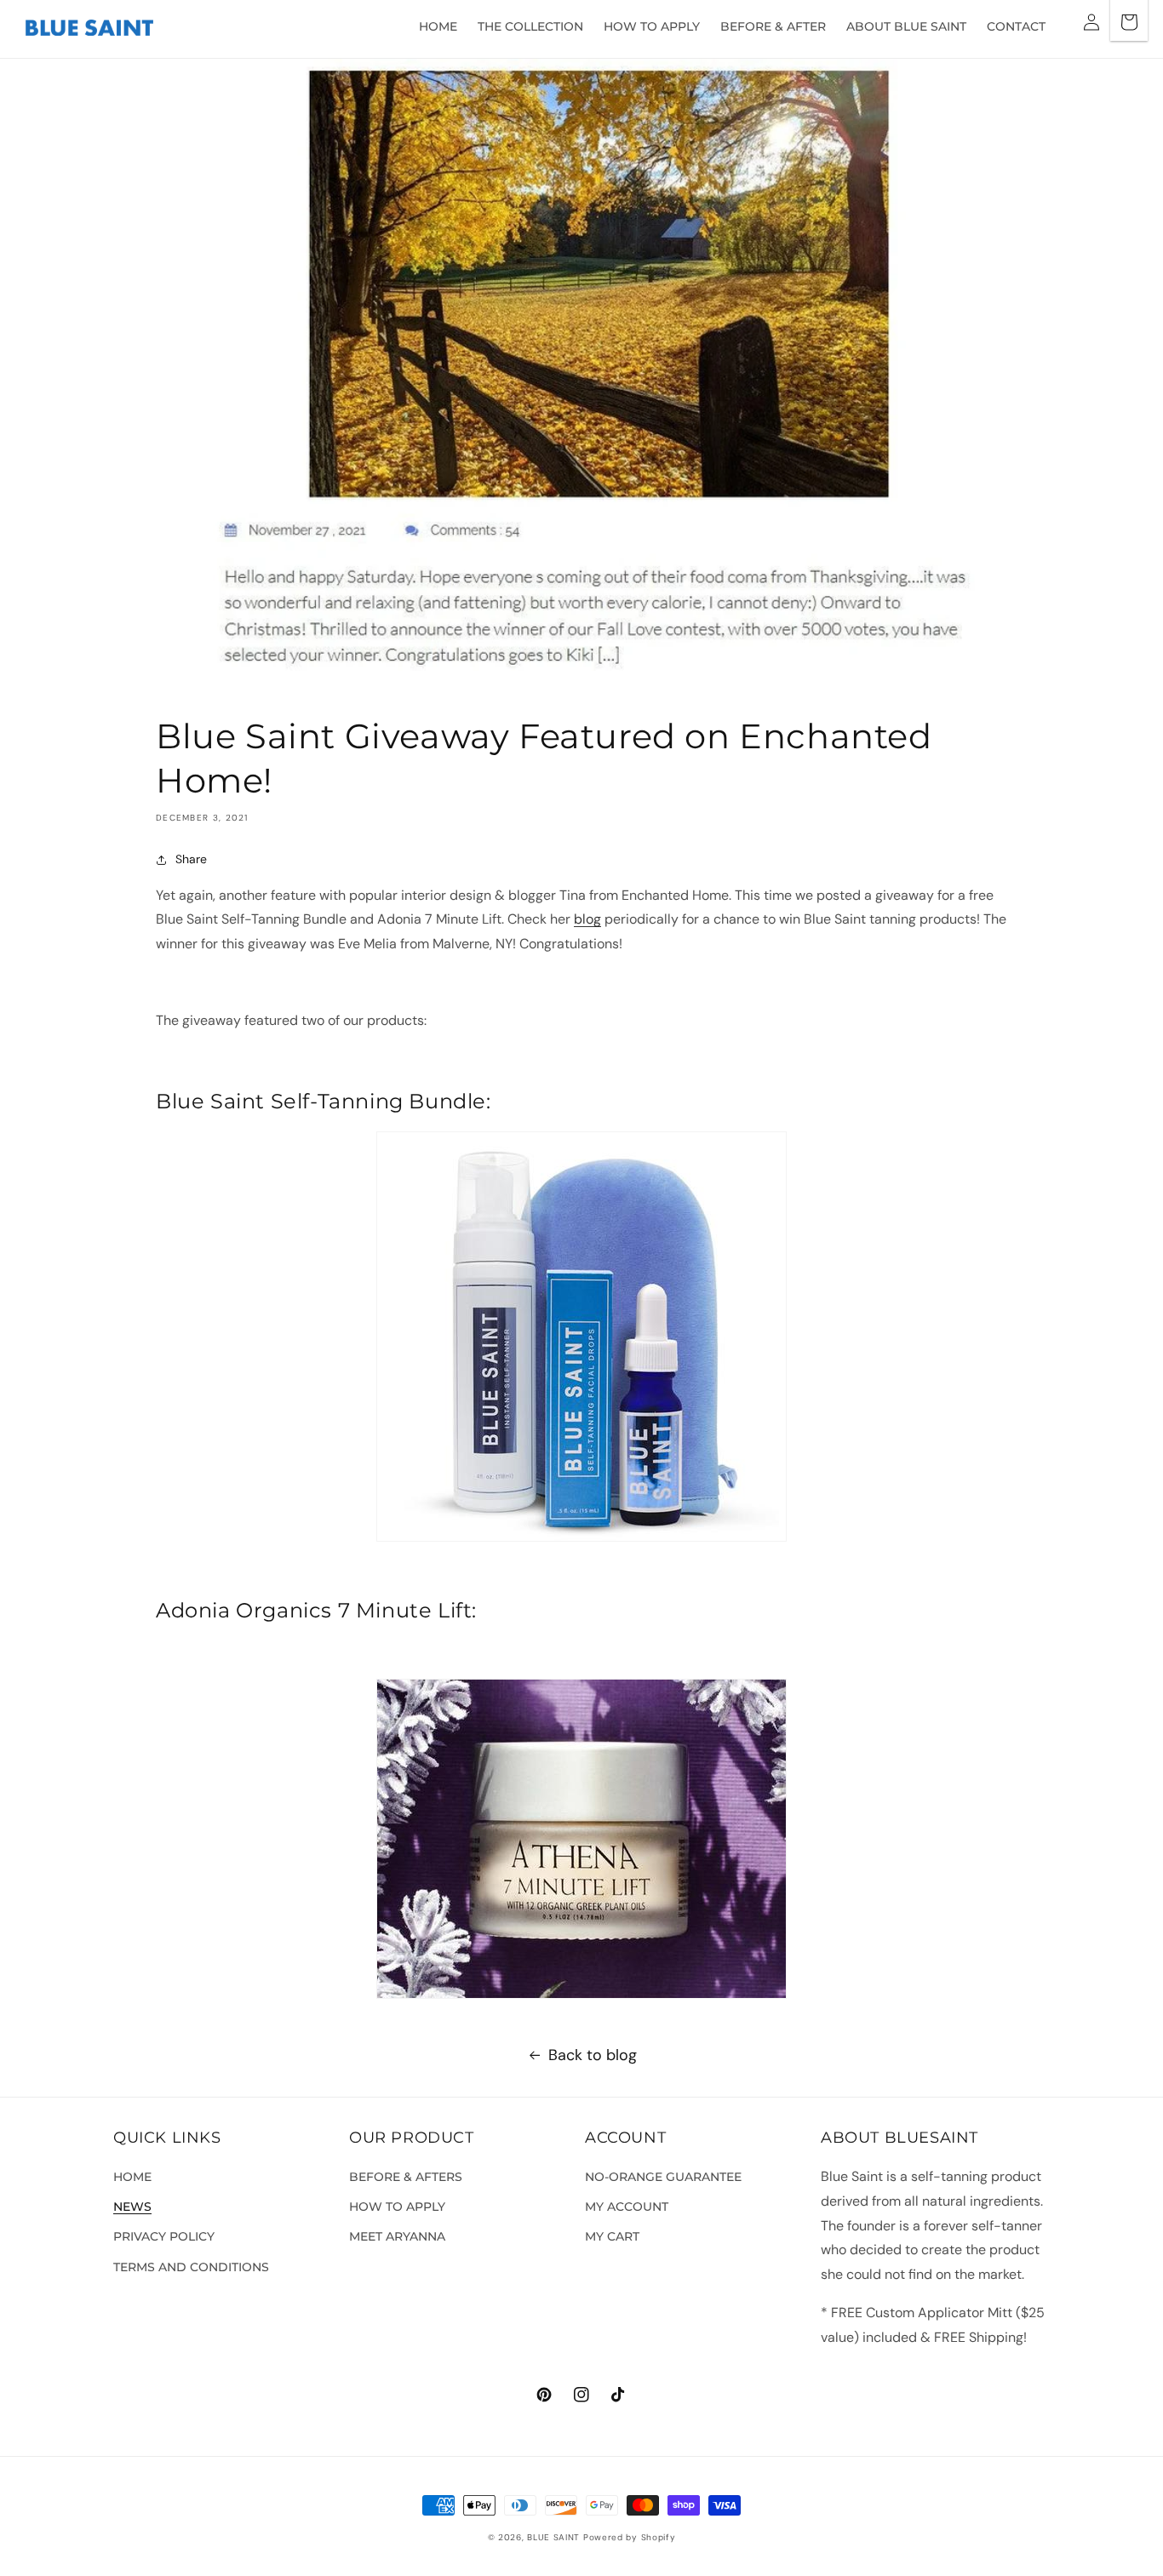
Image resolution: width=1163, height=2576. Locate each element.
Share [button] (191, 859)
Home (132, 2177)
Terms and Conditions (191, 2267)
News (132, 2207)
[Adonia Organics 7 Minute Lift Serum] (581, 1839)
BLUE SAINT (553, 2537)
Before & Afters (406, 2177)
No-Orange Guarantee (663, 2177)
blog (587, 919)
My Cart (612, 2236)
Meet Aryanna (397, 2236)
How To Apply (397, 2207)
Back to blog (593, 2055)
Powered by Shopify (630, 2537)
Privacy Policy (164, 2236)
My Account (627, 2207)
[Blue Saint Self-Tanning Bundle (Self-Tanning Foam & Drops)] (581, 1337)
